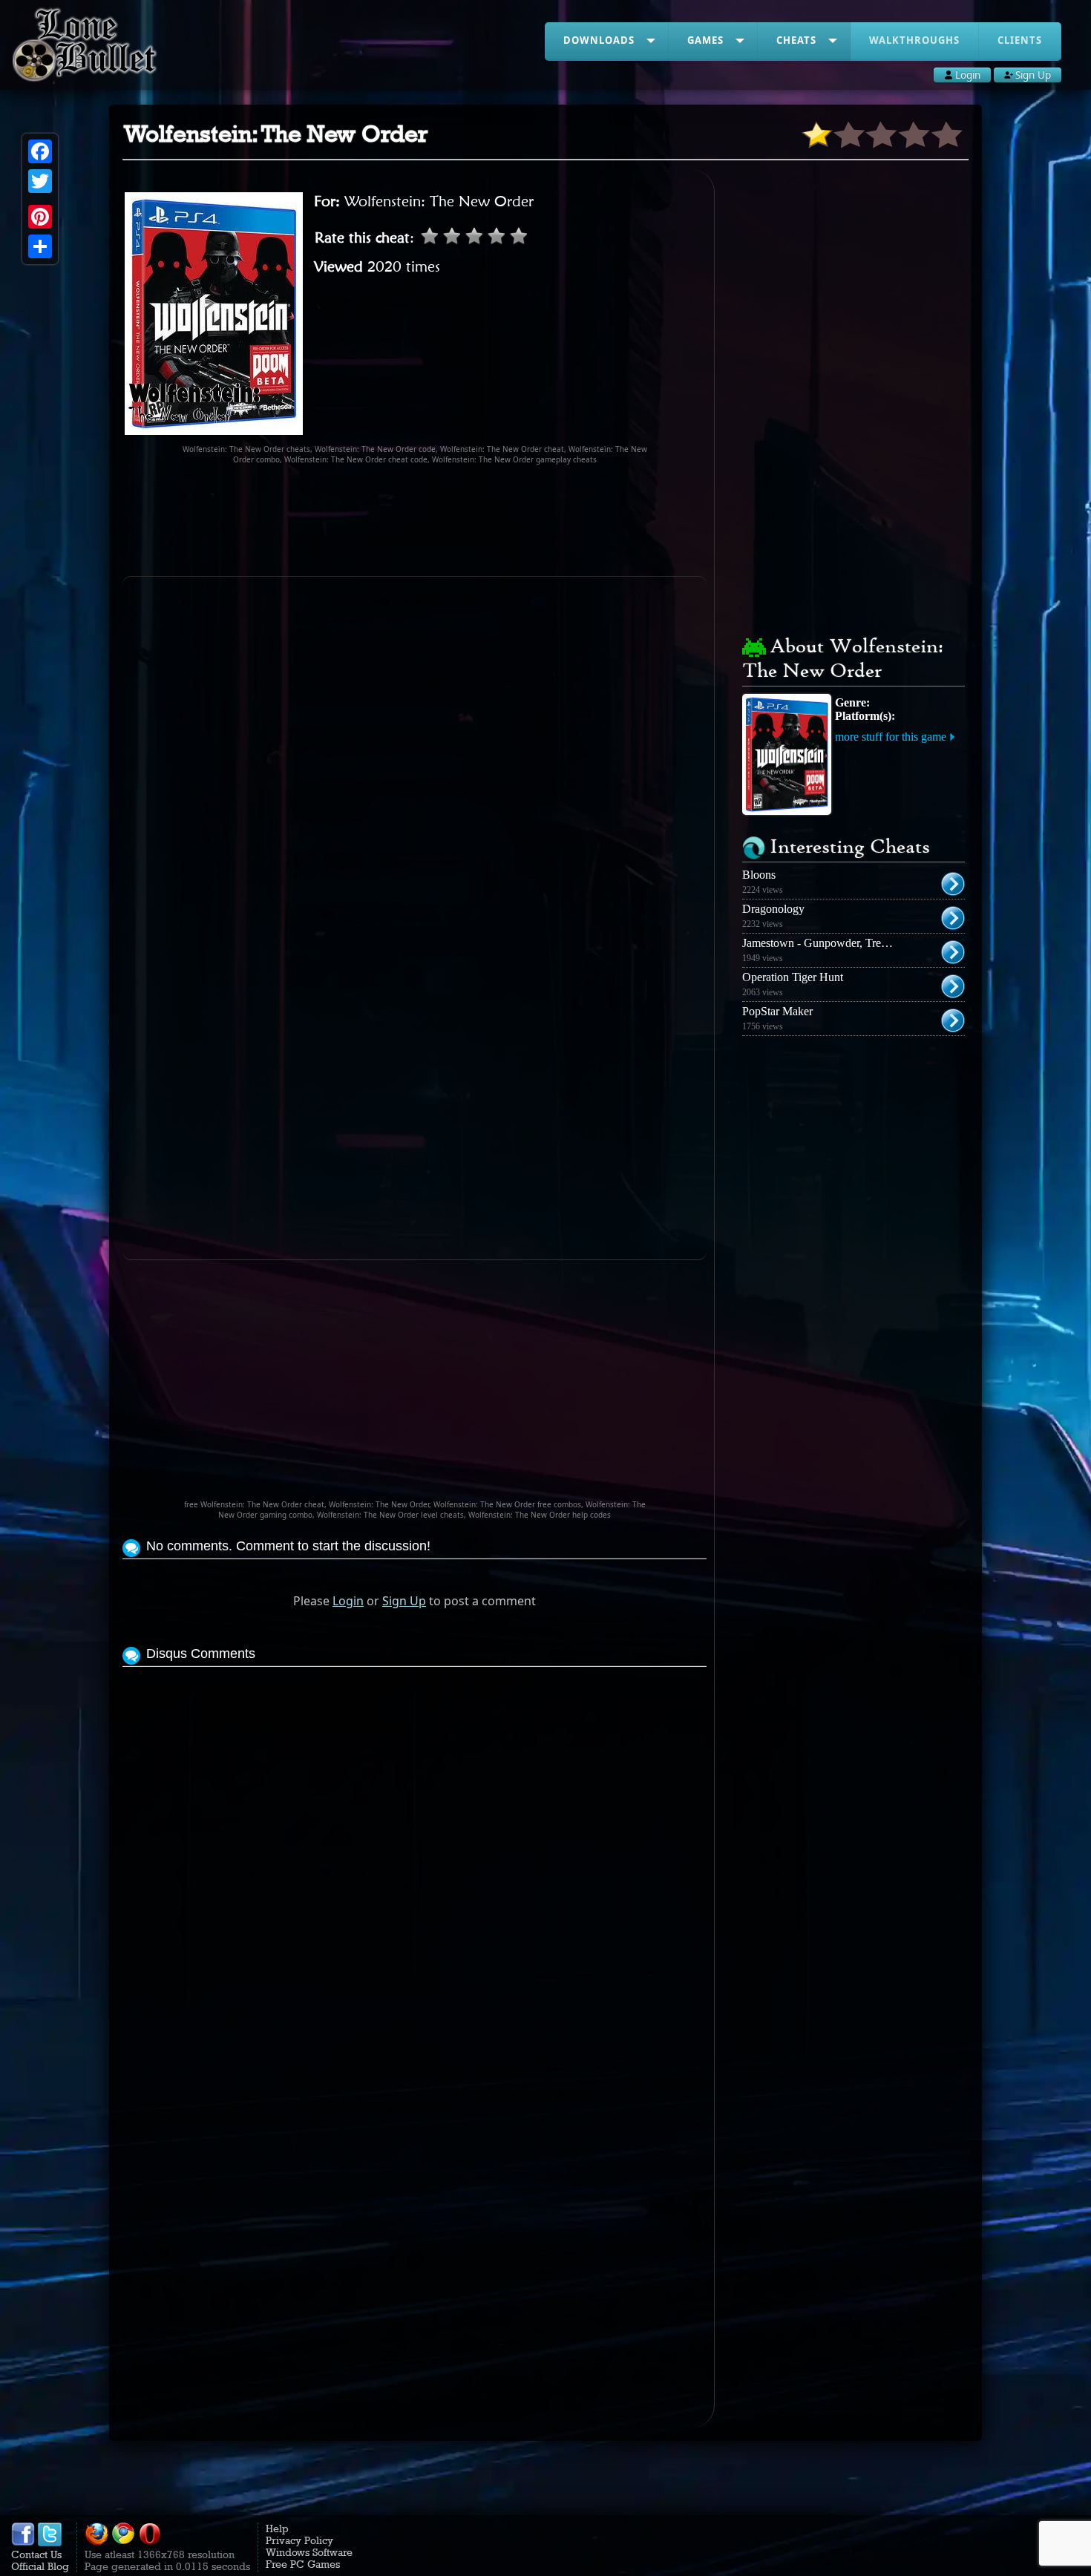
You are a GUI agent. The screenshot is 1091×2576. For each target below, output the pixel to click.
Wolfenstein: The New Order (439, 201)
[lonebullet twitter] (50, 2543)
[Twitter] (40, 181)
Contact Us (36, 2554)
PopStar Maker (777, 1011)
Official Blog (40, 2566)
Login (348, 1601)
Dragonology (773, 909)
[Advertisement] (415, 520)
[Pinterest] (40, 217)
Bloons (759, 875)
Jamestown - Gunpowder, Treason (822, 943)
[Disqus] (415, 1856)
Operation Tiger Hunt (793, 977)
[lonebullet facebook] (23, 2543)
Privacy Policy (299, 2540)
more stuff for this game (891, 737)
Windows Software (309, 2552)
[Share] (40, 246)
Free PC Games (303, 2564)
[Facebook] (40, 151)
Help (277, 2529)
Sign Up (404, 1601)
